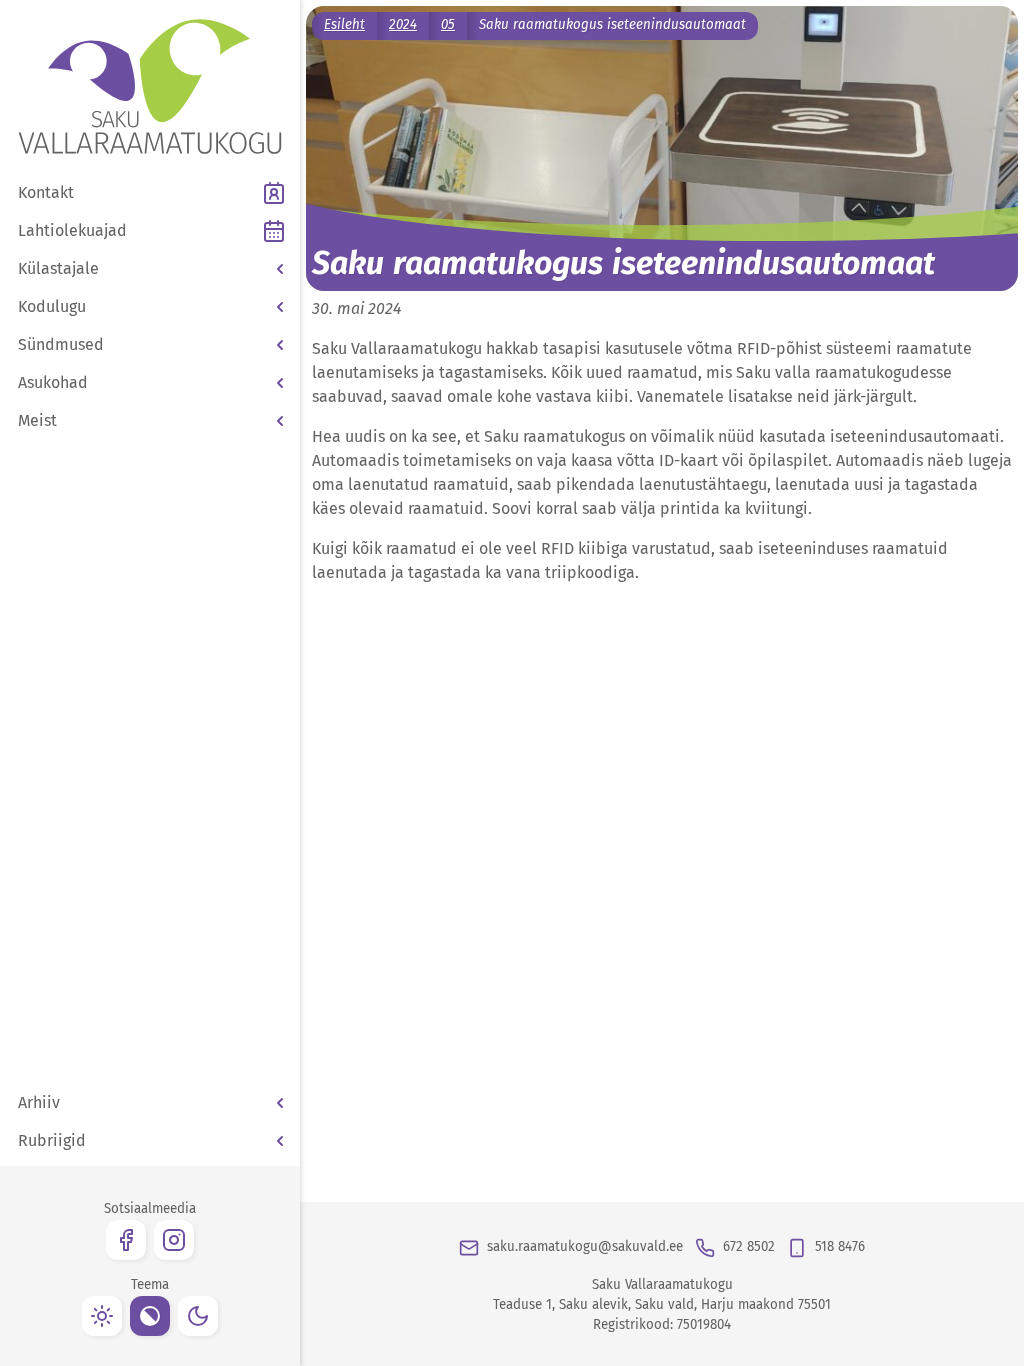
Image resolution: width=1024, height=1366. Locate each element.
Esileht (344, 25)
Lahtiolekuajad (72, 230)
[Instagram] (174, 1240)
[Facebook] (126, 1240)
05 (448, 25)
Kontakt (46, 192)
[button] (150, 269)
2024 (403, 25)
